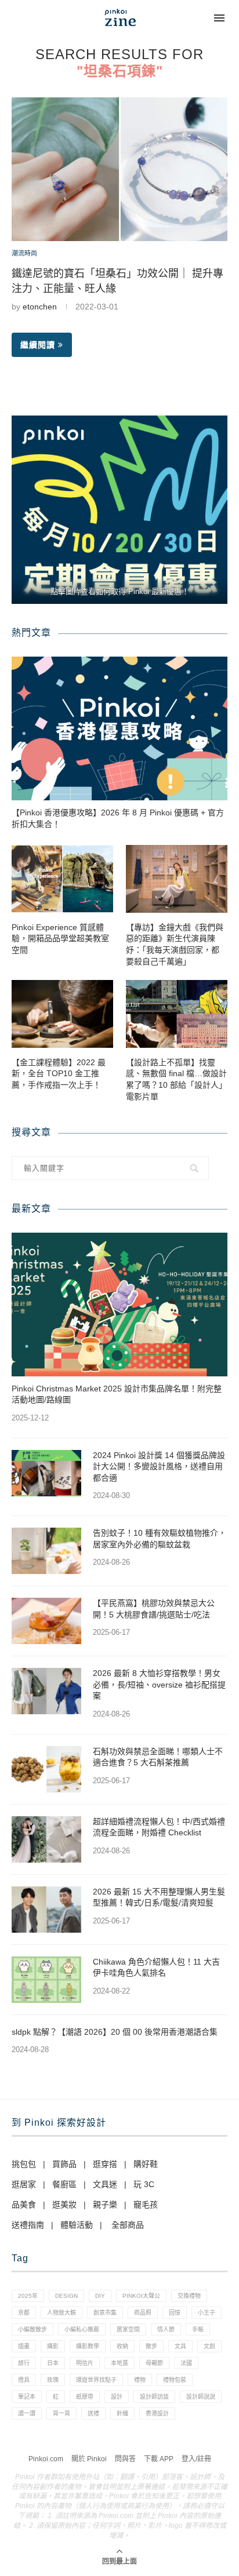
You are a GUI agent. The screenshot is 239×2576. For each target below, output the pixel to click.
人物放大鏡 (61, 2313)
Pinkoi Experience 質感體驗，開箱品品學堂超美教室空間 (60, 939)
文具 (180, 2346)
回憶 (175, 2313)
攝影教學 (88, 2346)
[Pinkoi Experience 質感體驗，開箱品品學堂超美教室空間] (62, 879)
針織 (122, 2413)
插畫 (24, 2346)
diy (100, 2296)
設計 (117, 2397)
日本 (53, 2363)
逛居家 (24, 2184)
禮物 (140, 2380)
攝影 (53, 2346)
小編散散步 (32, 2329)
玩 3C (144, 2184)
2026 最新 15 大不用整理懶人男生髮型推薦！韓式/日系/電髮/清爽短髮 (159, 1897)
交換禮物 (189, 2296)
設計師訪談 (154, 2397)
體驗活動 (77, 2225)
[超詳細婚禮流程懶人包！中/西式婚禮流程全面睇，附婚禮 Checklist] (46, 1839)
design (66, 2296)
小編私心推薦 (82, 2329)
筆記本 (27, 2397)
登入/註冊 (196, 2459)
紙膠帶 (85, 2397)
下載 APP (159, 2459)
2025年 (28, 2296)
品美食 (24, 2205)
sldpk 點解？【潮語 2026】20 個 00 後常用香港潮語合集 (115, 2032)
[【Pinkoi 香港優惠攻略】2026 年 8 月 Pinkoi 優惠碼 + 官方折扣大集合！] (119, 728)
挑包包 (24, 2164)
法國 (186, 2363)
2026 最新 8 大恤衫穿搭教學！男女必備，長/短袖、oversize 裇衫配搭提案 (159, 1684)
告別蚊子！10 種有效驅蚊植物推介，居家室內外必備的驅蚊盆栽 (160, 1539)
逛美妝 (64, 2205)
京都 (24, 2313)
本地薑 (119, 2363)
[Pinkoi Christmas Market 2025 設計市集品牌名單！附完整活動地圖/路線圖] (119, 1305)
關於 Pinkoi (89, 2459)
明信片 (85, 2363)
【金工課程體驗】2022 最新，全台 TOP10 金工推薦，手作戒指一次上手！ (59, 1074)
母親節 (154, 2363)
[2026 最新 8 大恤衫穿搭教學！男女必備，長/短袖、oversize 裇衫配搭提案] (46, 1691)
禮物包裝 (175, 2380)
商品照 (143, 2313)
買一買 (61, 2413)
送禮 (93, 2413)
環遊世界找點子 (96, 2380)
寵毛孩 (146, 2205)
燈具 (24, 2380)
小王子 (207, 2313)
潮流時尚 (24, 253)
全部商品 (128, 2225)
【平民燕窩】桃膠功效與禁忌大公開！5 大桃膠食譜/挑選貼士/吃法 (154, 1609)
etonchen (40, 307)
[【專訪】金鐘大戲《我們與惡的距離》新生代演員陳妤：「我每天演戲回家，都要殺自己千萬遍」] (177, 879)
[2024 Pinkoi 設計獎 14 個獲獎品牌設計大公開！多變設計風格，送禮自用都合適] (46, 1473)
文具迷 (105, 2184)
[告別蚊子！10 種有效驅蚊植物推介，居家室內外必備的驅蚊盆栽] (46, 1551)
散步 (151, 2346)
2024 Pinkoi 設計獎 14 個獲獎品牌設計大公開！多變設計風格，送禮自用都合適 (159, 1466)
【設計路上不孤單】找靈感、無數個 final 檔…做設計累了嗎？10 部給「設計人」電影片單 (176, 1079)
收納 (122, 2346)
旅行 (24, 2363)
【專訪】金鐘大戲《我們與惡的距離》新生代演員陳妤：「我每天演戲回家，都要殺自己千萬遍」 (175, 944)
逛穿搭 (105, 2164)
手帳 (198, 2329)
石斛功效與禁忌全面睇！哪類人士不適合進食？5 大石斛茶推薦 (158, 1757)
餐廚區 (64, 2184)
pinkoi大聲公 (141, 2296)
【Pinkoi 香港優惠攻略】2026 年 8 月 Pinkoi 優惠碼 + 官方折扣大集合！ (118, 818)
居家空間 (128, 2329)
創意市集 (105, 2313)
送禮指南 (28, 2225)
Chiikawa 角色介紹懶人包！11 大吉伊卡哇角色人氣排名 (156, 1967)
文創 (209, 2346)
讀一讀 (27, 2413)
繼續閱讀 (38, 345)
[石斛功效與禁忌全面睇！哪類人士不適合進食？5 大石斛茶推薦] (46, 1769)
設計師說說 (201, 2397)
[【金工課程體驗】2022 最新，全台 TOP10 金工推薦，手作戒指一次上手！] (62, 1014)
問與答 (125, 2459)
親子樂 (105, 2205)
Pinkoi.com (46, 2459)
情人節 (166, 2329)
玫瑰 (53, 2380)
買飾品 (64, 2164)
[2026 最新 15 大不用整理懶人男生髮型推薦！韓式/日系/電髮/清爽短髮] (46, 1910)
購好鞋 (146, 2164)
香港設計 (157, 2413)
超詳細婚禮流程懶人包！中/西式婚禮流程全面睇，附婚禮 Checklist (159, 1827)
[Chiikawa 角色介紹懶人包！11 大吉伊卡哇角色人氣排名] (46, 1980)
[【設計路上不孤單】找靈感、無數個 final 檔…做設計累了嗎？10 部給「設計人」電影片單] (177, 1014)
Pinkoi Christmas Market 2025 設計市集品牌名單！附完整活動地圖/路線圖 (117, 1394)
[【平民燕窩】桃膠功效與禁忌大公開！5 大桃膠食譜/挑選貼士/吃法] (46, 1621)
